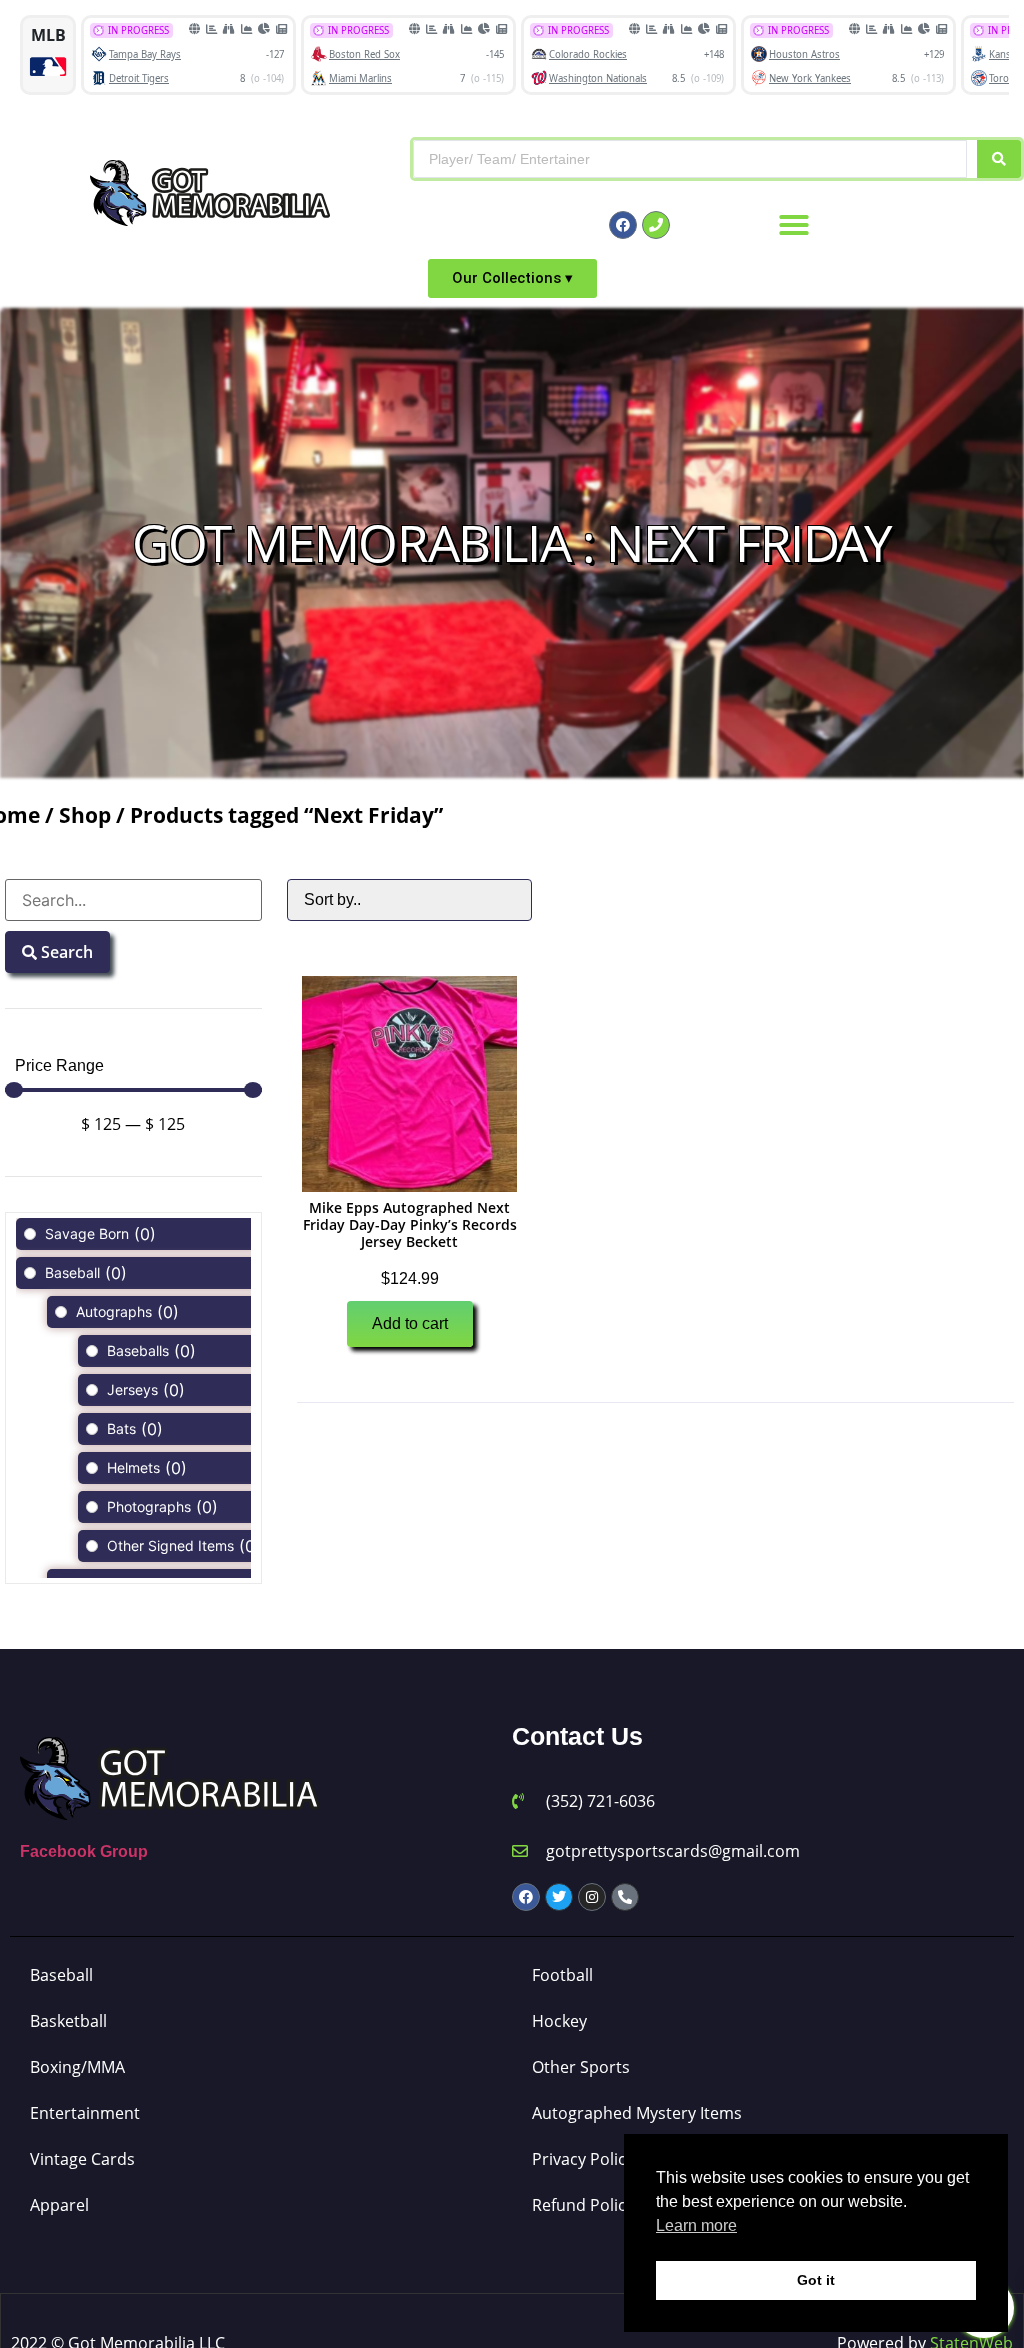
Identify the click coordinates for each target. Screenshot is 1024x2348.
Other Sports (581, 2067)
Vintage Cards (82, 2159)
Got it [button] (816, 2280)
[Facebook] (623, 225)
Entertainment (85, 2113)
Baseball (61, 1975)
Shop (85, 815)
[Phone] (656, 225)
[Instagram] (592, 1897)
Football (562, 1975)
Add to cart (410, 1323)
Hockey (559, 2021)
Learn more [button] (696, 2225)
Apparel (59, 2205)
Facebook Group (84, 1851)
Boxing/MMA (77, 2067)
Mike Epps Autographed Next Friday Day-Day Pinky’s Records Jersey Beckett (410, 1224)
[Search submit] (999, 159)
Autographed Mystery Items (637, 2113)
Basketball (68, 2021)
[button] (794, 225)
